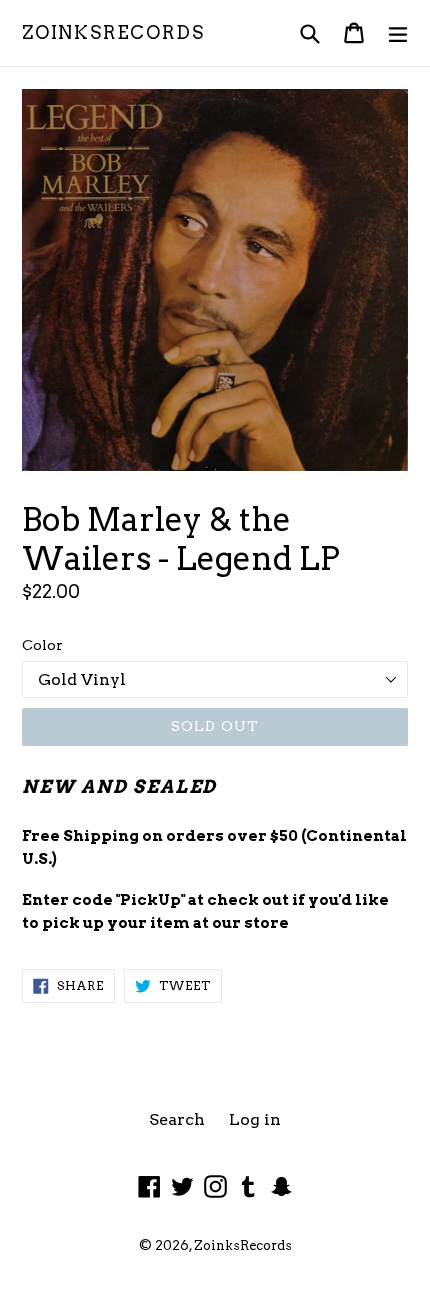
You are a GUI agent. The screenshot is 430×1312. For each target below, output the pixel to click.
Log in (255, 1119)
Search (177, 1119)
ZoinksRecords (113, 32)
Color (42, 645)
